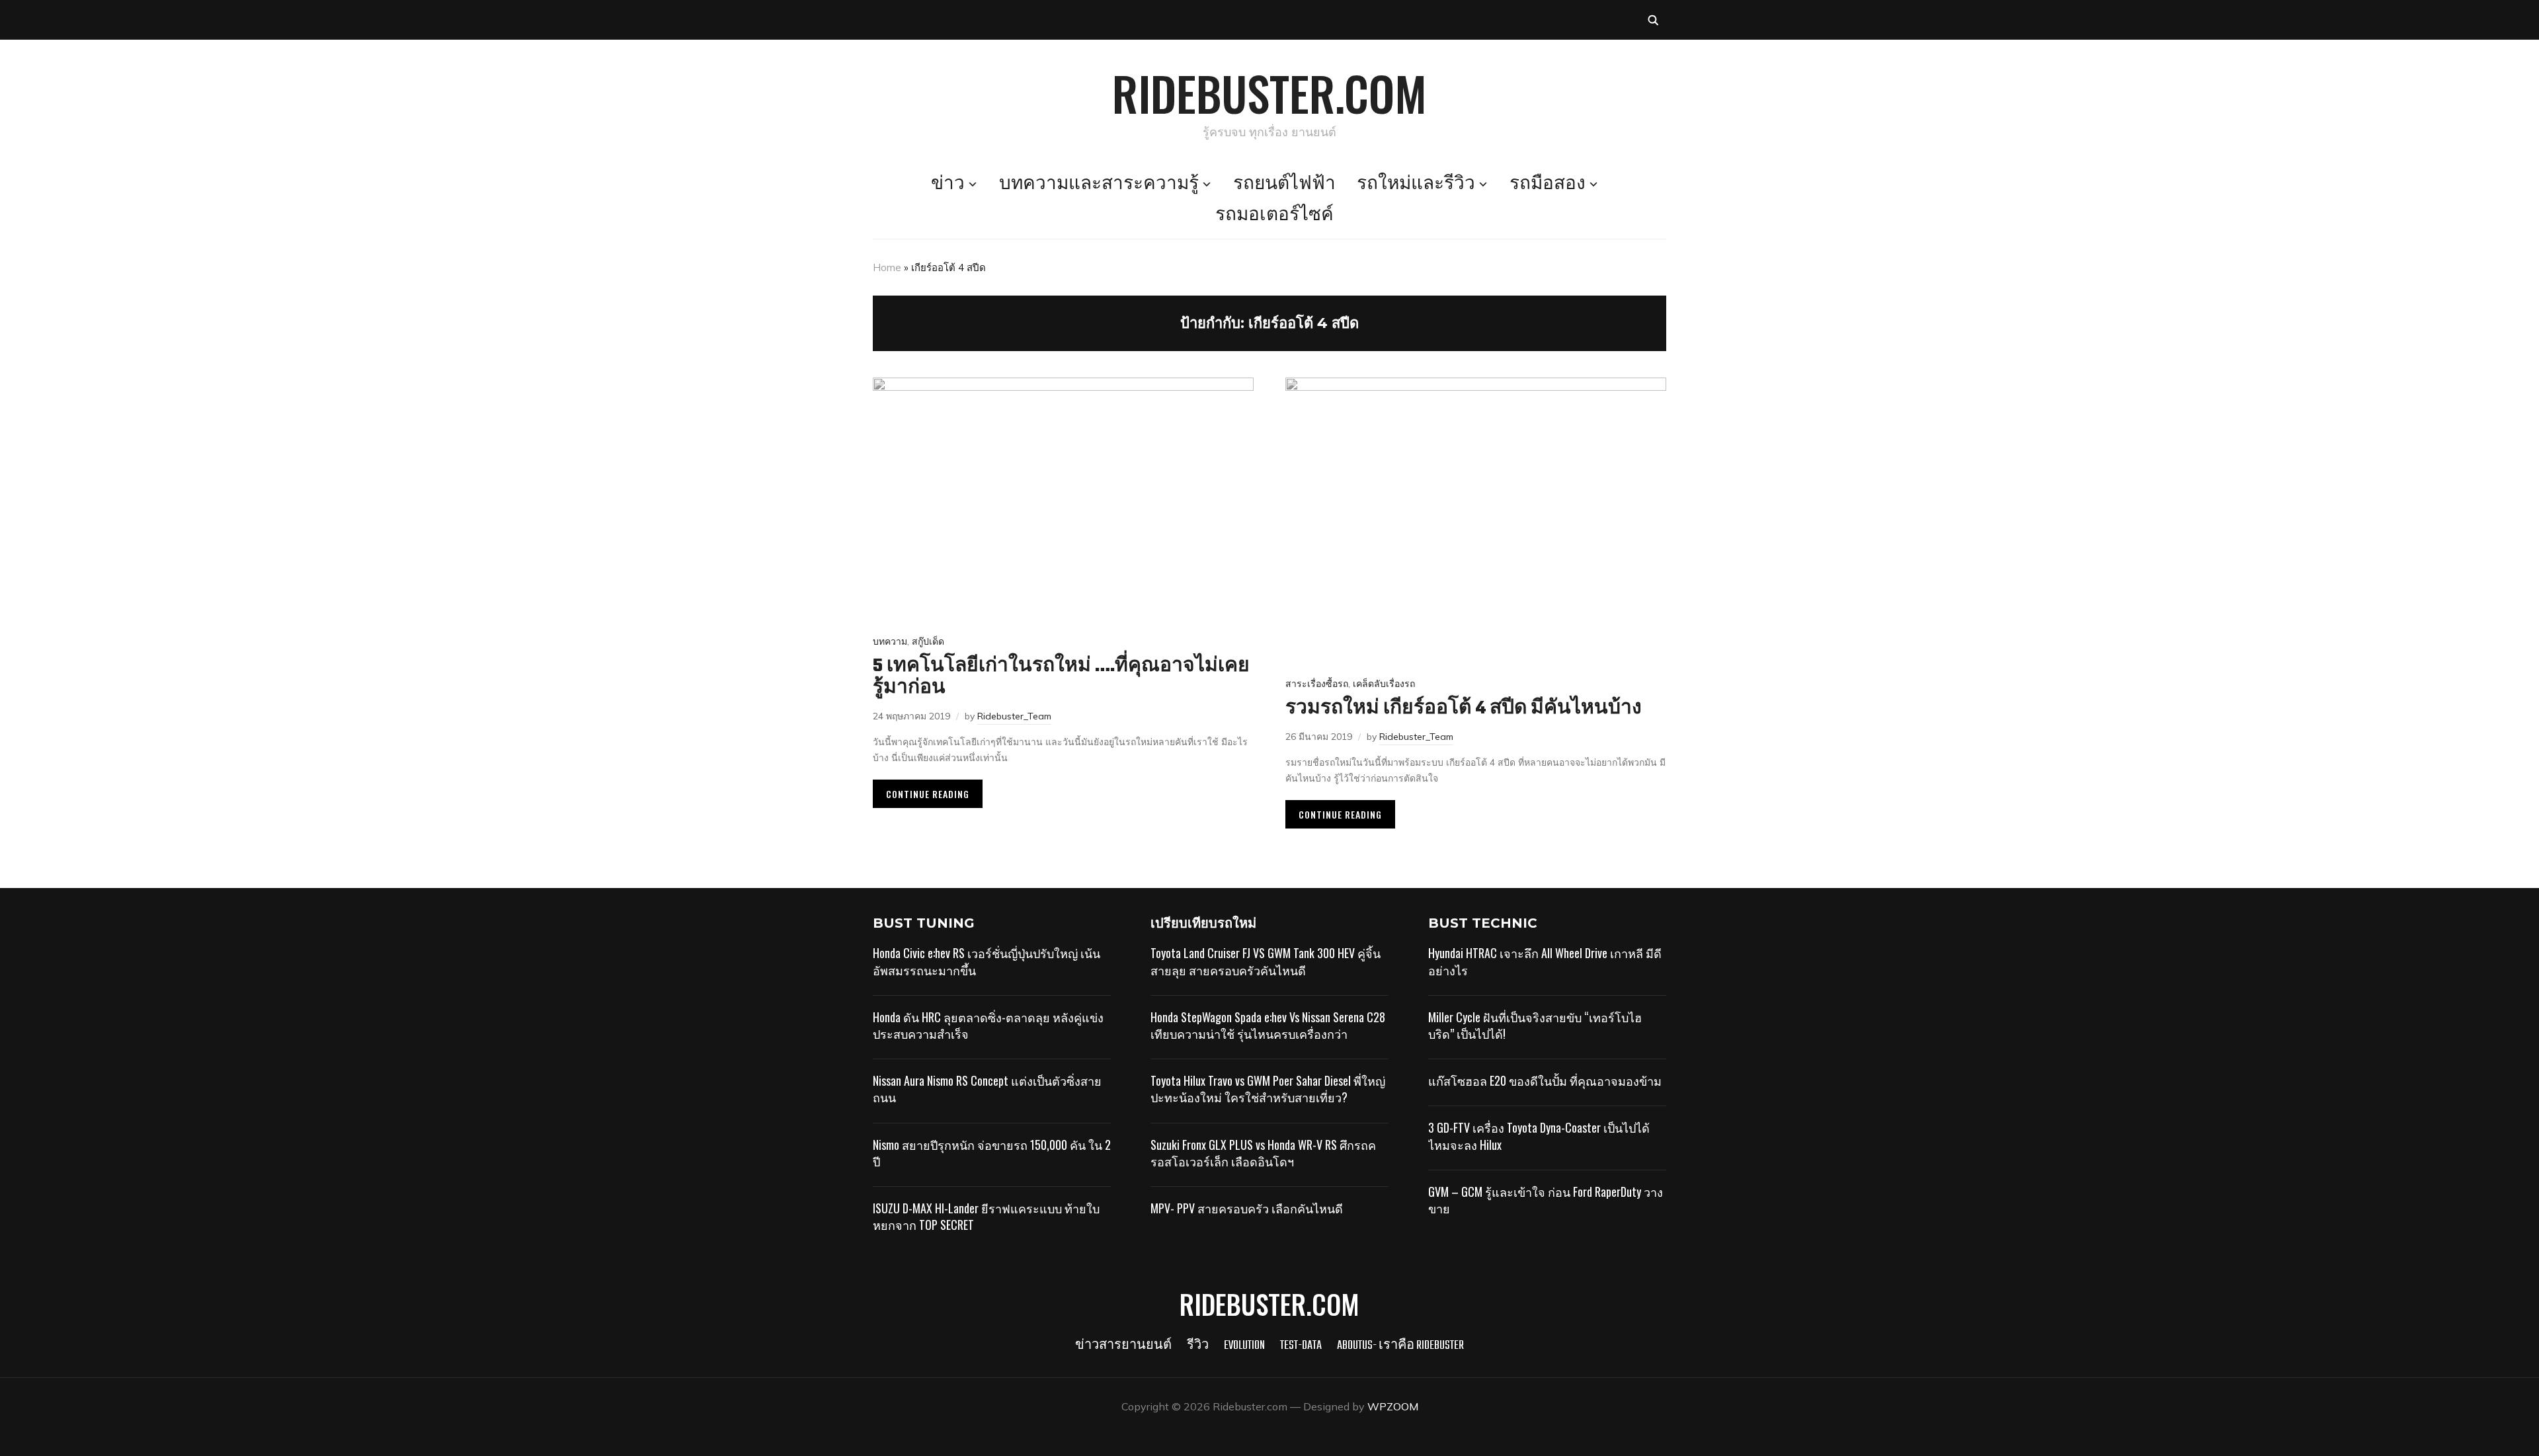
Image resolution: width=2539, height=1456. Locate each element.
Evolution (1244, 1346)
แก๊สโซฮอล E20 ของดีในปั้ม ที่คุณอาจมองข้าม (1545, 1080)
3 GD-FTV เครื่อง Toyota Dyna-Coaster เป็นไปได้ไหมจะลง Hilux (1539, 1136)
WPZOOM (1393, 1406)
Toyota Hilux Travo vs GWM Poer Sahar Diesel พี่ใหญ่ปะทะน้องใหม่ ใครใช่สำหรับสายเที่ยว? (1268, 1089)
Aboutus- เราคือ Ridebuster (1400, 1346)
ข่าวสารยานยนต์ (1123, 1346)
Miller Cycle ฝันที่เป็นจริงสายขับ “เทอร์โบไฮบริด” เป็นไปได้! (1535, 1025)
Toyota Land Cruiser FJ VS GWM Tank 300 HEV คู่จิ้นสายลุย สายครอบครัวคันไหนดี (1266, 961)
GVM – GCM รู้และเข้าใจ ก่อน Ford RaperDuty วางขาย (1546, 1200)
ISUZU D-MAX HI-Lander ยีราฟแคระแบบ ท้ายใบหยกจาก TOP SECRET (986, 1216)
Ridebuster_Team (1014, 716)
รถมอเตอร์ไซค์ (1274, 216)
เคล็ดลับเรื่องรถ (1384, 684)
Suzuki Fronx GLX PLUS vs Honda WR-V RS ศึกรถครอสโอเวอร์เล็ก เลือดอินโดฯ (1263, 1153)
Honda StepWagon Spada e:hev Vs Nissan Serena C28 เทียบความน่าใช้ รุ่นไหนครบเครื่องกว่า (1268, 1025)
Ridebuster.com (1269, 93)
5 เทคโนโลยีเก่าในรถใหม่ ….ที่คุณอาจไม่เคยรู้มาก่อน (1061, 677)
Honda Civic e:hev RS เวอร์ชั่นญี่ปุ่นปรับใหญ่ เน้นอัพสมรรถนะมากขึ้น (987, 961)
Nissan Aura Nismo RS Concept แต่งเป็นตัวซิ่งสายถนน (987, 1089)
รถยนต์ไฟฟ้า (1284, 184)
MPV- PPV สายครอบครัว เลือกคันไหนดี (1247, 1208)
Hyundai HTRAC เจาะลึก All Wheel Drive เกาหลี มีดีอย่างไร (1545, 961)
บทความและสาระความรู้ (1099, 184)
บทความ (890, 641)
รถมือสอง (1548, 184)
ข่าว (948, 184)
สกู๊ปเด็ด (928, 641)
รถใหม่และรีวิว (1416, 184)
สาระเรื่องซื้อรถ (1317, 684)
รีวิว (1198, 1346)
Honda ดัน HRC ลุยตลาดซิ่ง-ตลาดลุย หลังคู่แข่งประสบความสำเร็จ (988, 1025)
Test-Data (1301, 1346)
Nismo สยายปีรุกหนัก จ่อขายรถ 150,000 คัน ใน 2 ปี (992, 1153)
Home (887, 267)
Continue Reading (928, 794)
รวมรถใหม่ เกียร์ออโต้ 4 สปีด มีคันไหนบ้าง (1464, 708)
